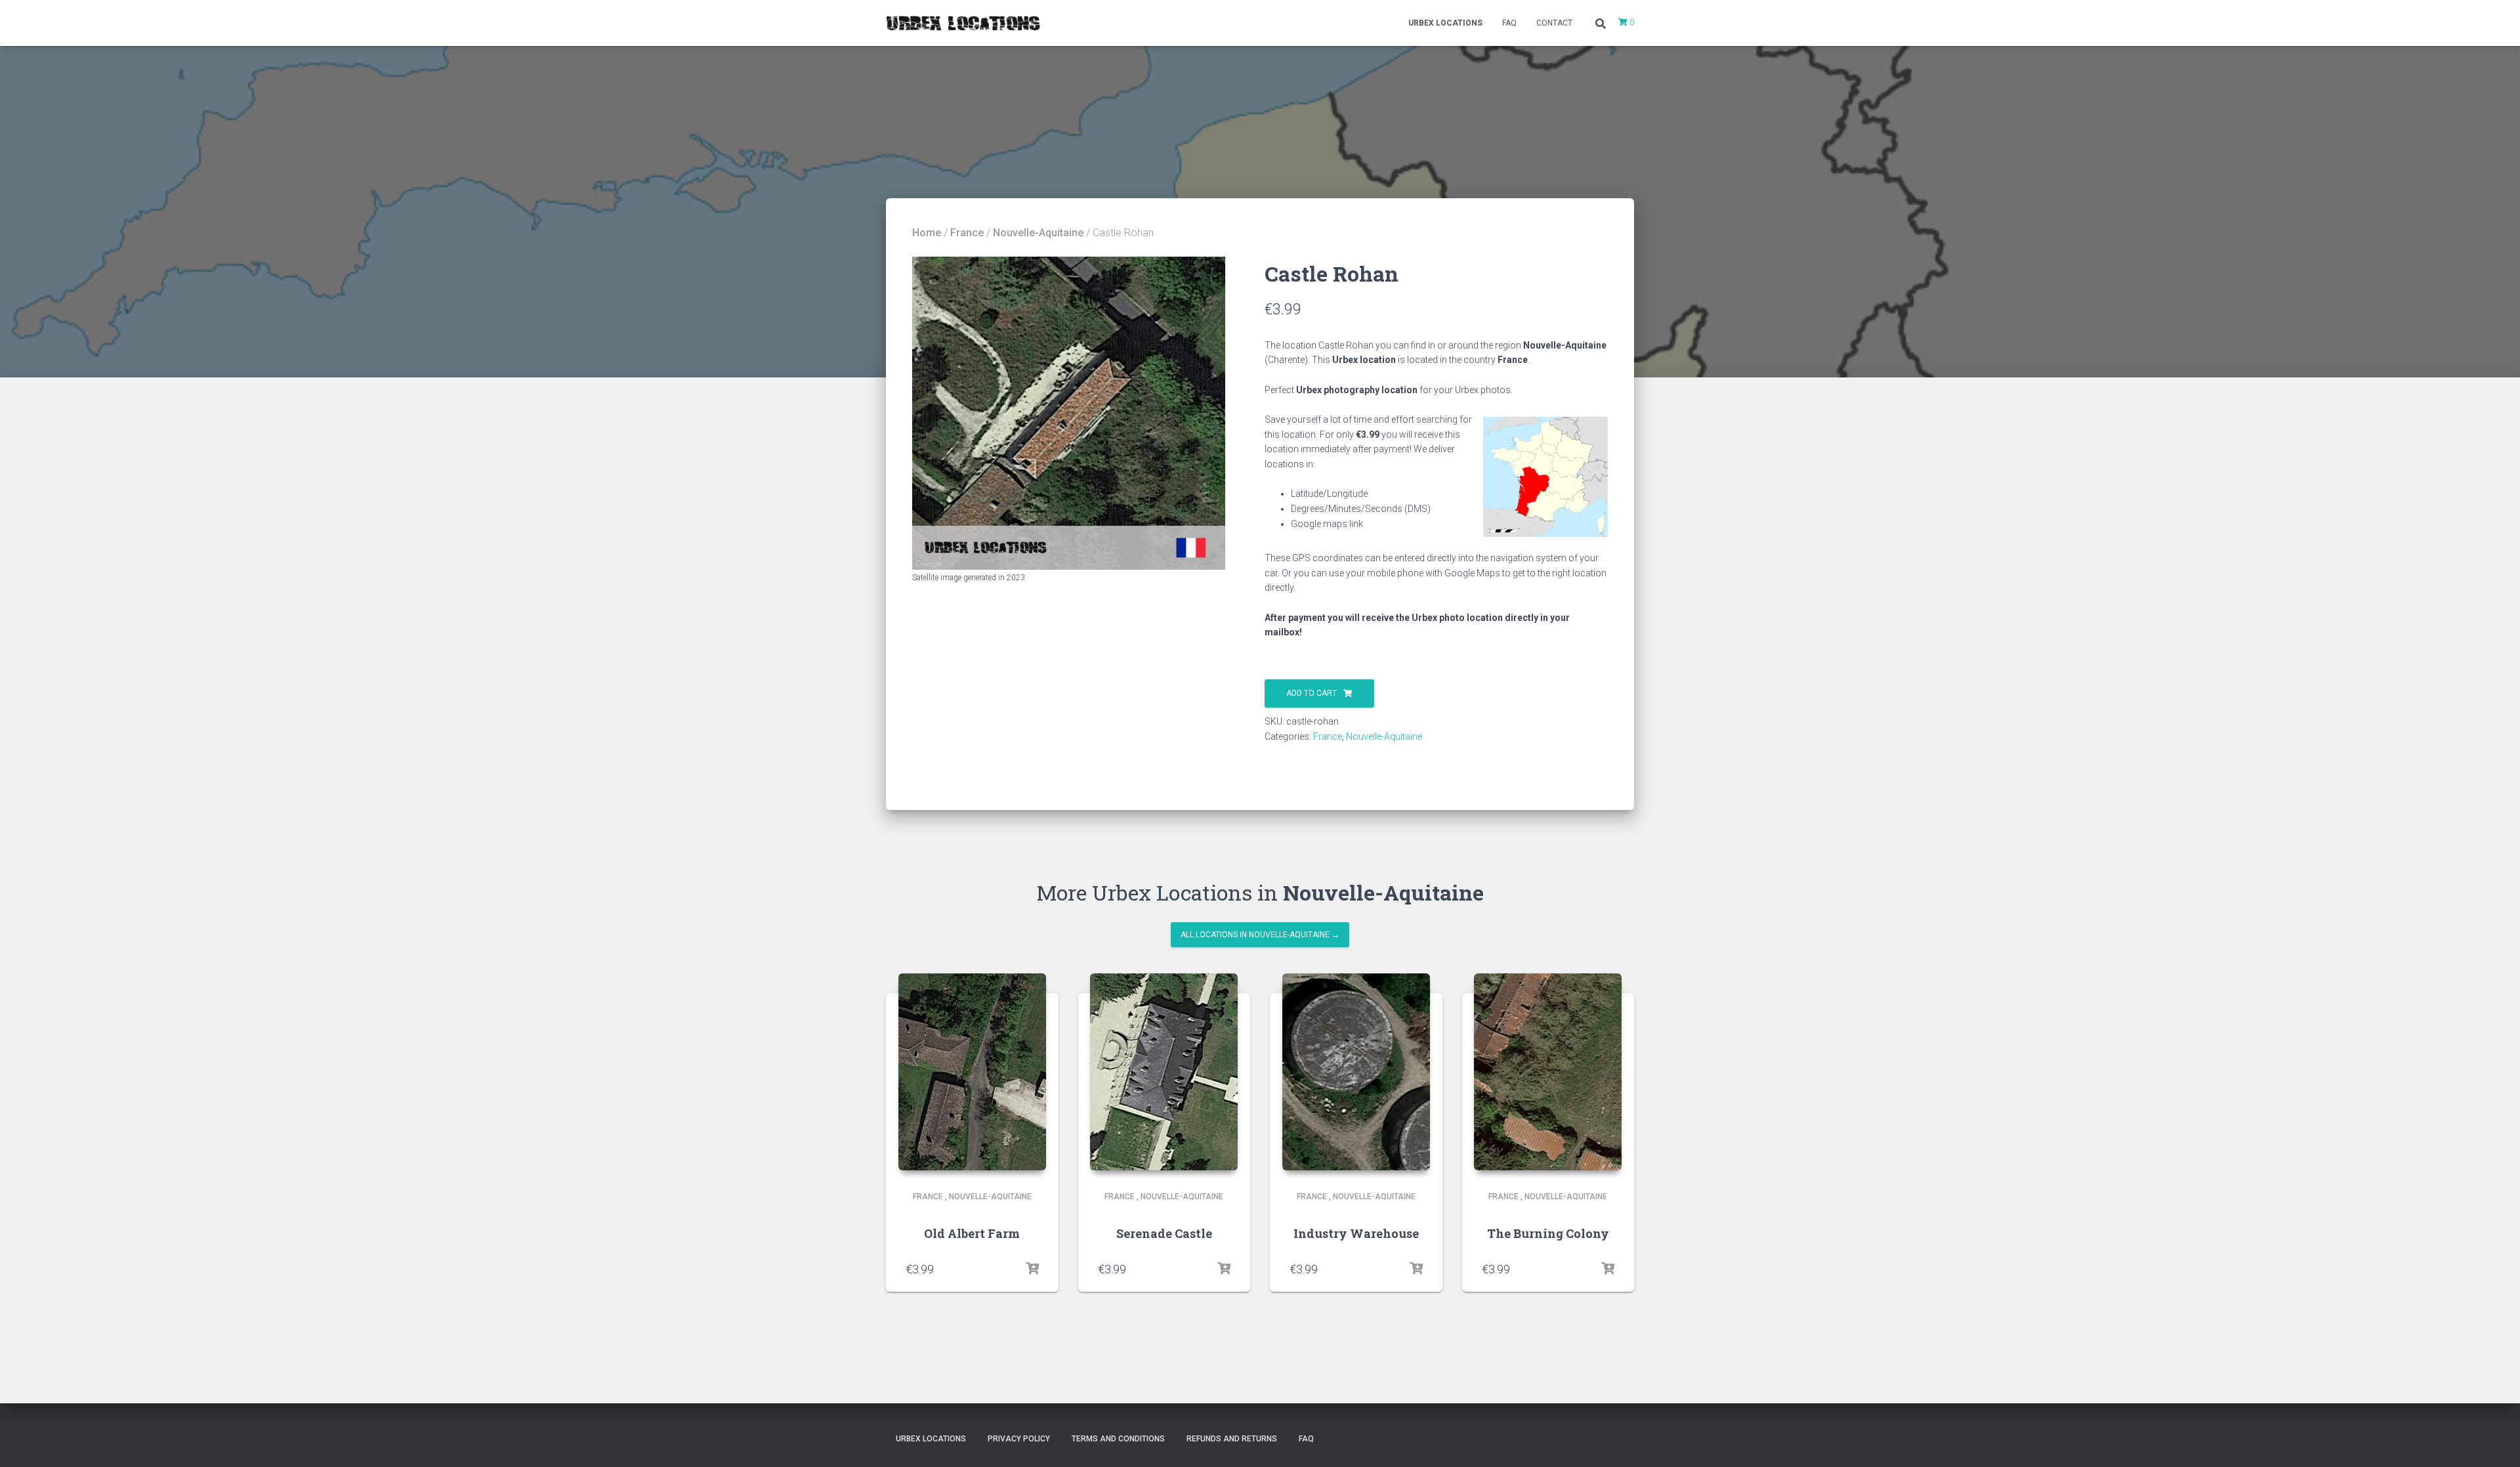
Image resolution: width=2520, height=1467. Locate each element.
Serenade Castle (1164, 1233)
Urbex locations (1445, 23)
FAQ (1509, 23)
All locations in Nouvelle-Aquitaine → (1260, 935)
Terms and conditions (1118, 1439)
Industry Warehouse (1356, 1233)
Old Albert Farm (972, 1233)
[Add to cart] (1032, 1269)
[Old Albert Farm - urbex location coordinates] (972, 1072)
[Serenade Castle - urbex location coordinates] (1164, 1072)
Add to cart (1312, 693)
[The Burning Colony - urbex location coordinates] (1548, 1072)
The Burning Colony (1548, 1233)
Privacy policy (1019, 1439)
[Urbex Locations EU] (963, 23)
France (967, 233)
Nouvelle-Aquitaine (1038, 233)
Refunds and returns (1232, 1439)
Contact (1554, 23)
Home (927, 233)
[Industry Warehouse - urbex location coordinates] (1356, 1072)
